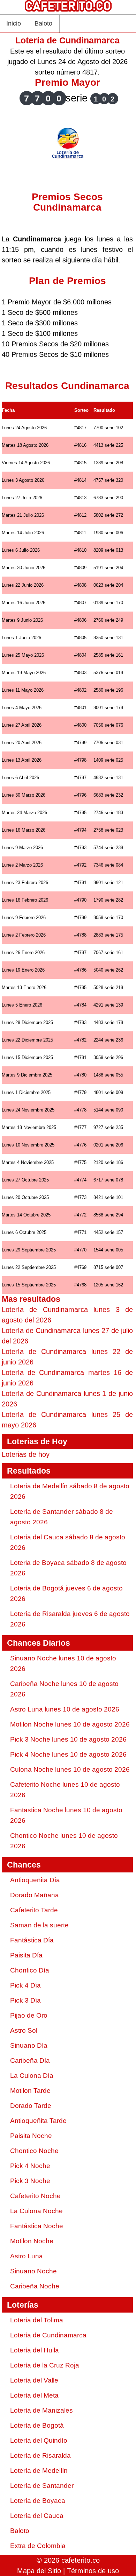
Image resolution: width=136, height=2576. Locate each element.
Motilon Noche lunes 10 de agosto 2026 (70, 1724)
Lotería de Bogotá (37, 2425)
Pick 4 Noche (30, 2166)
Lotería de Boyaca (38, 2501)
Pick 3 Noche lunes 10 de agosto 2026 (68, 1739)
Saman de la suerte (39, 1925)
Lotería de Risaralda (40, 2455)
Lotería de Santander (42, 2486)
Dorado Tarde (31, 2106)
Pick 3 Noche (30, 2181)
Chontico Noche (34, 2151)
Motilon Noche (32, 2241)
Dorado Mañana (35, 1895)
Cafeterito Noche (35, 2196)
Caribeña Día (30, 2060)
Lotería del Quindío (39, 2440)
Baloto (43, 23)
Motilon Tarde (30, 2091)
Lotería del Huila (35, 2350)
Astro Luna (27, 2256)
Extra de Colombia (38, 2546)
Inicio (14, 23)
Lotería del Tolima (37, 2320)
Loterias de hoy (26, 1454)
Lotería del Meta (34, 2395)
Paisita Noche (31, 2136)
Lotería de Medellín (39, 2471)
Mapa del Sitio (39, 2571)
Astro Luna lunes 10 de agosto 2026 (65, 1709)
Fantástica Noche (37, 2226)
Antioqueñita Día (35, 1880)
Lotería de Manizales (41, 2410)
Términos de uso (93, 2571)
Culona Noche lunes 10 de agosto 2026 (70, 1769)
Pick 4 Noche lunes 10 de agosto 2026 (68, 1754)
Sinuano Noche (33, 2271)
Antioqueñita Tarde (38, 2121)
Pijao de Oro (29, 2015)
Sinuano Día (29, 2045)
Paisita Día (26, 1955)
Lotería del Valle (34, 2380)
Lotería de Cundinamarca (48, 2335)
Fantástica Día (32, 1940)
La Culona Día (32, 2076)
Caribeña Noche (35, 2286)
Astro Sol (24, 2030)
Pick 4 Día (25, 1985)
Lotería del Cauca (37, 2516)
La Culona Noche (36, 2211)
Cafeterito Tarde (34, 1910)
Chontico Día (30, 1970)
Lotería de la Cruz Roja (45, 2365)
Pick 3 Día (25, 2000)
